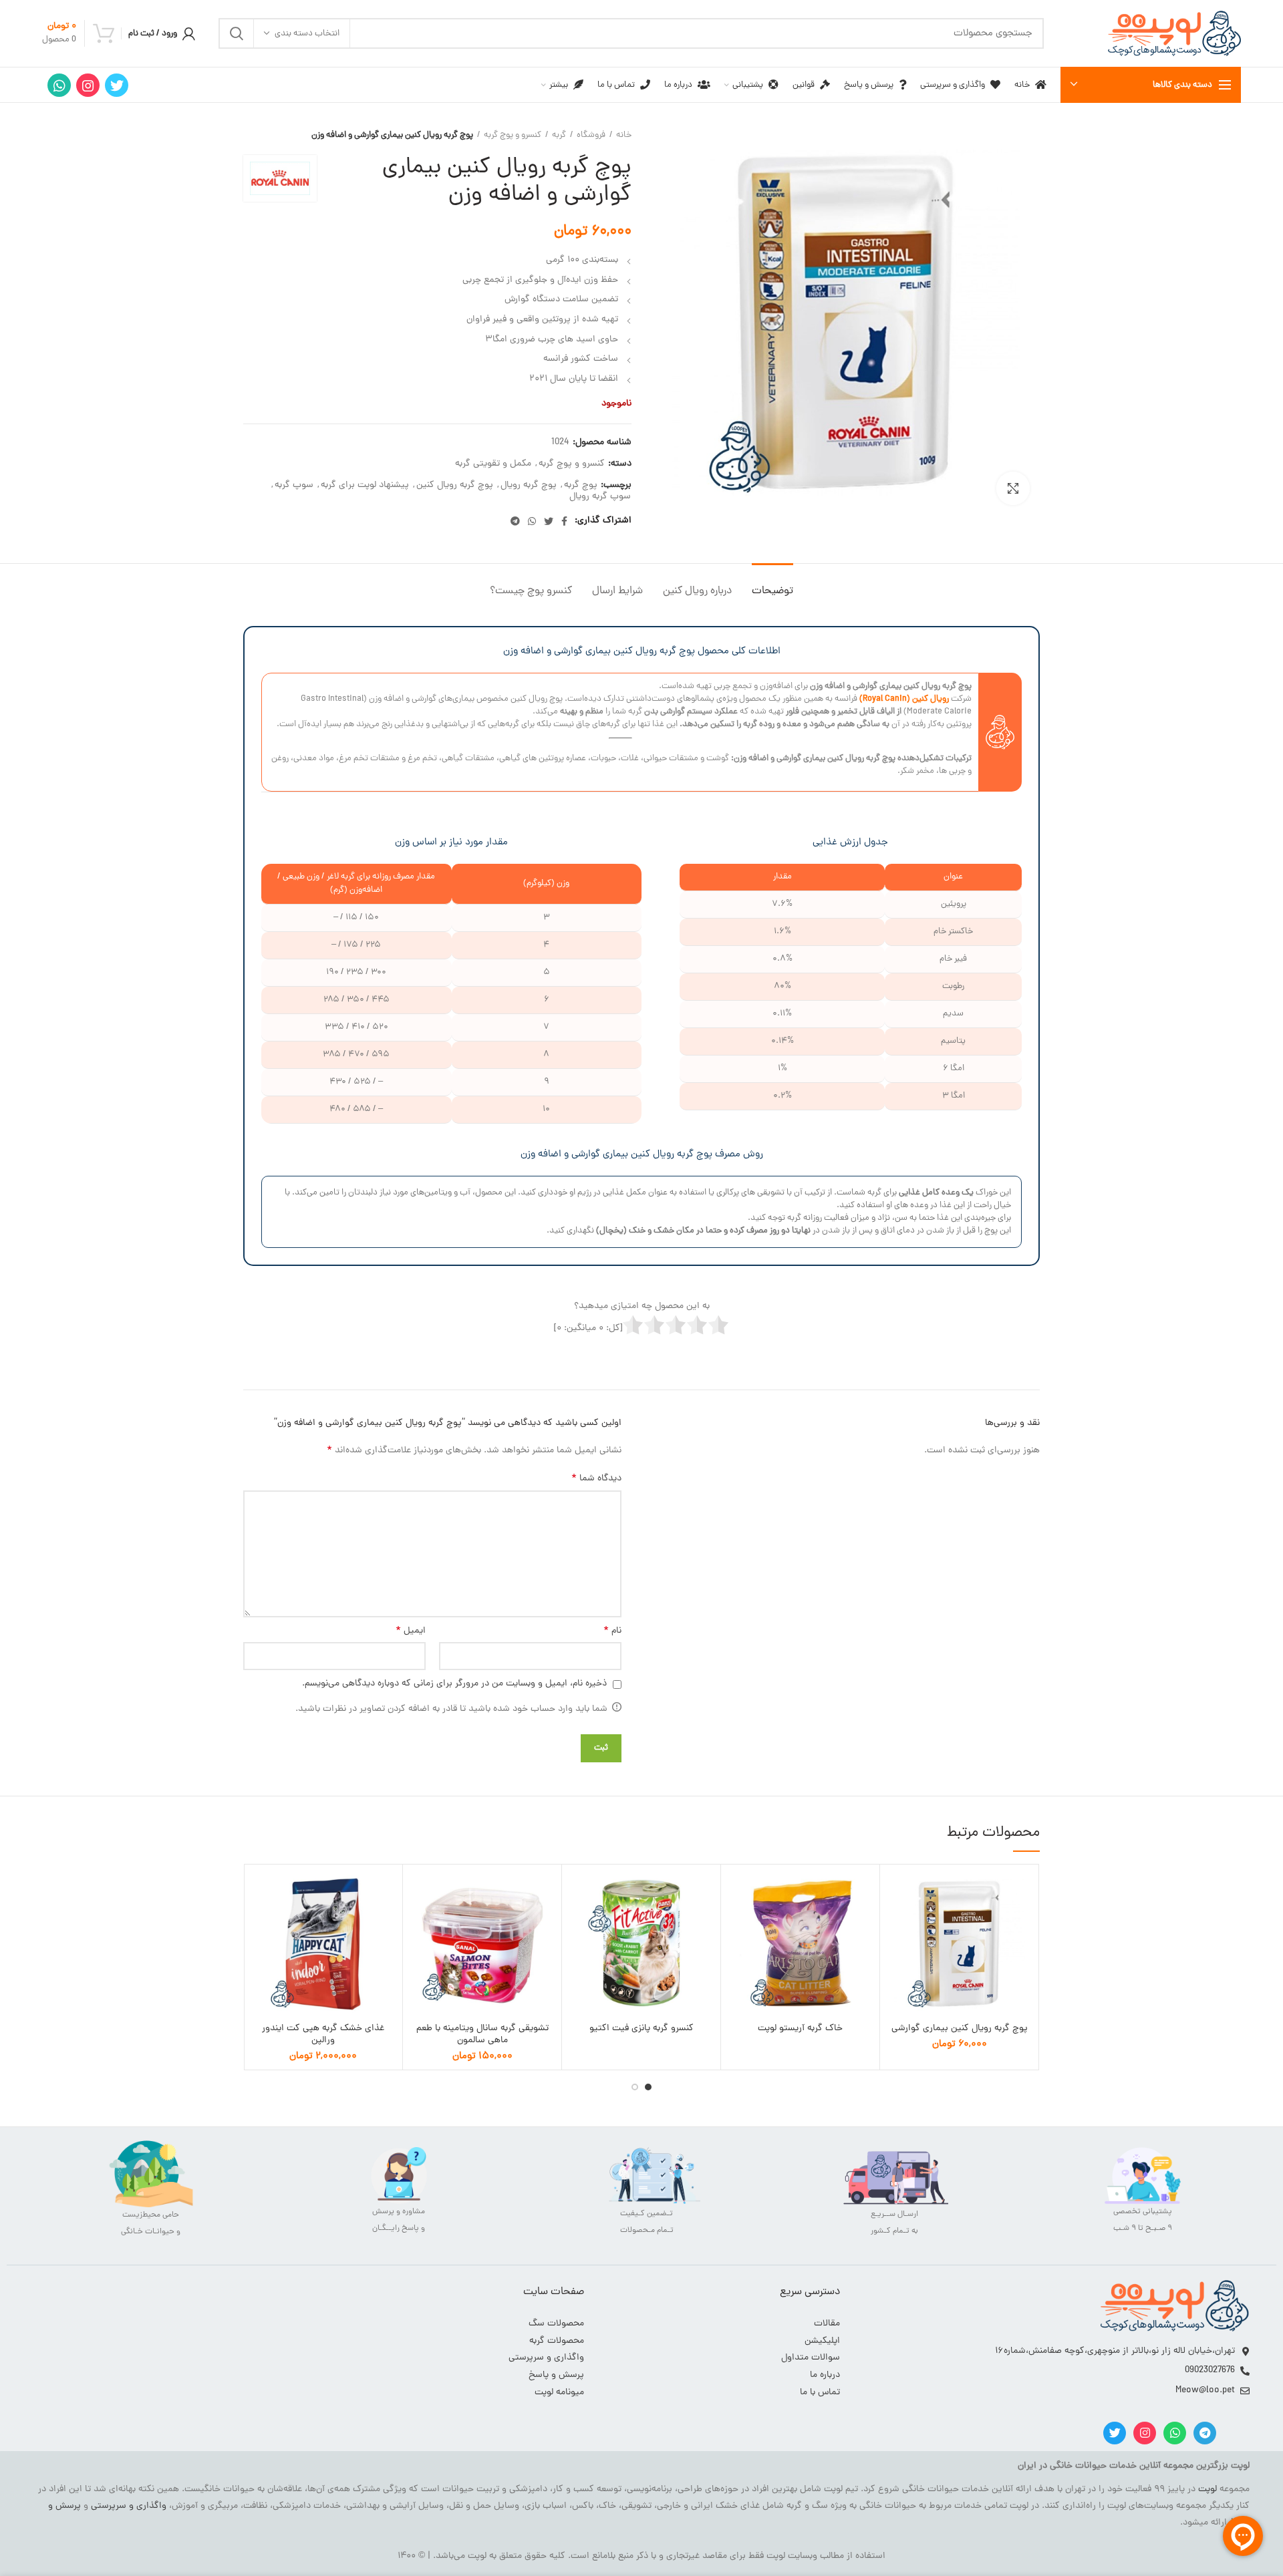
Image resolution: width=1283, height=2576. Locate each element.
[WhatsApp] (59, 85)
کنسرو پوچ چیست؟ (531, 591)
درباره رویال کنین (697, 591)
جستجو (237, 33)
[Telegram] (515, 521)
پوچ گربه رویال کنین (455, 486)
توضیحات (772, 591)
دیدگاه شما (596, 1479)
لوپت (1207, 2489)
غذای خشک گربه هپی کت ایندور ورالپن (323, 2035)
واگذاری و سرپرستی (129, 2506)
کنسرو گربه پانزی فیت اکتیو (641, 2029)
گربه (559, 136)
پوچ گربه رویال (529, 486)
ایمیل (411, 1631)
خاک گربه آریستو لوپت (800, 2029)
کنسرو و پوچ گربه (513, 136)
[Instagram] (88, 85)
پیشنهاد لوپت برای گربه (365, 486)
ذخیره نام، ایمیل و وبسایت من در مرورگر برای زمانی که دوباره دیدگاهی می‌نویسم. (454, 1684)
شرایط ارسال (617, 591)
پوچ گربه (581, 486)
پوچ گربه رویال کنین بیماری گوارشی (960, 2029)
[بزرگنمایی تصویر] (1013, 488)
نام (612, 1631)
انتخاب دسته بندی (307, 34)
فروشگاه (591, 136)
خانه (624, 136)
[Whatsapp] (1175, 2433)
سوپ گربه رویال (600, 497)
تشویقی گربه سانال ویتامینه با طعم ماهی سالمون (482, 2035)
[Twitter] (117, 85)
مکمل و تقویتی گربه (493, 465)
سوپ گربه (294, 486)
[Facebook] (564, 521)
